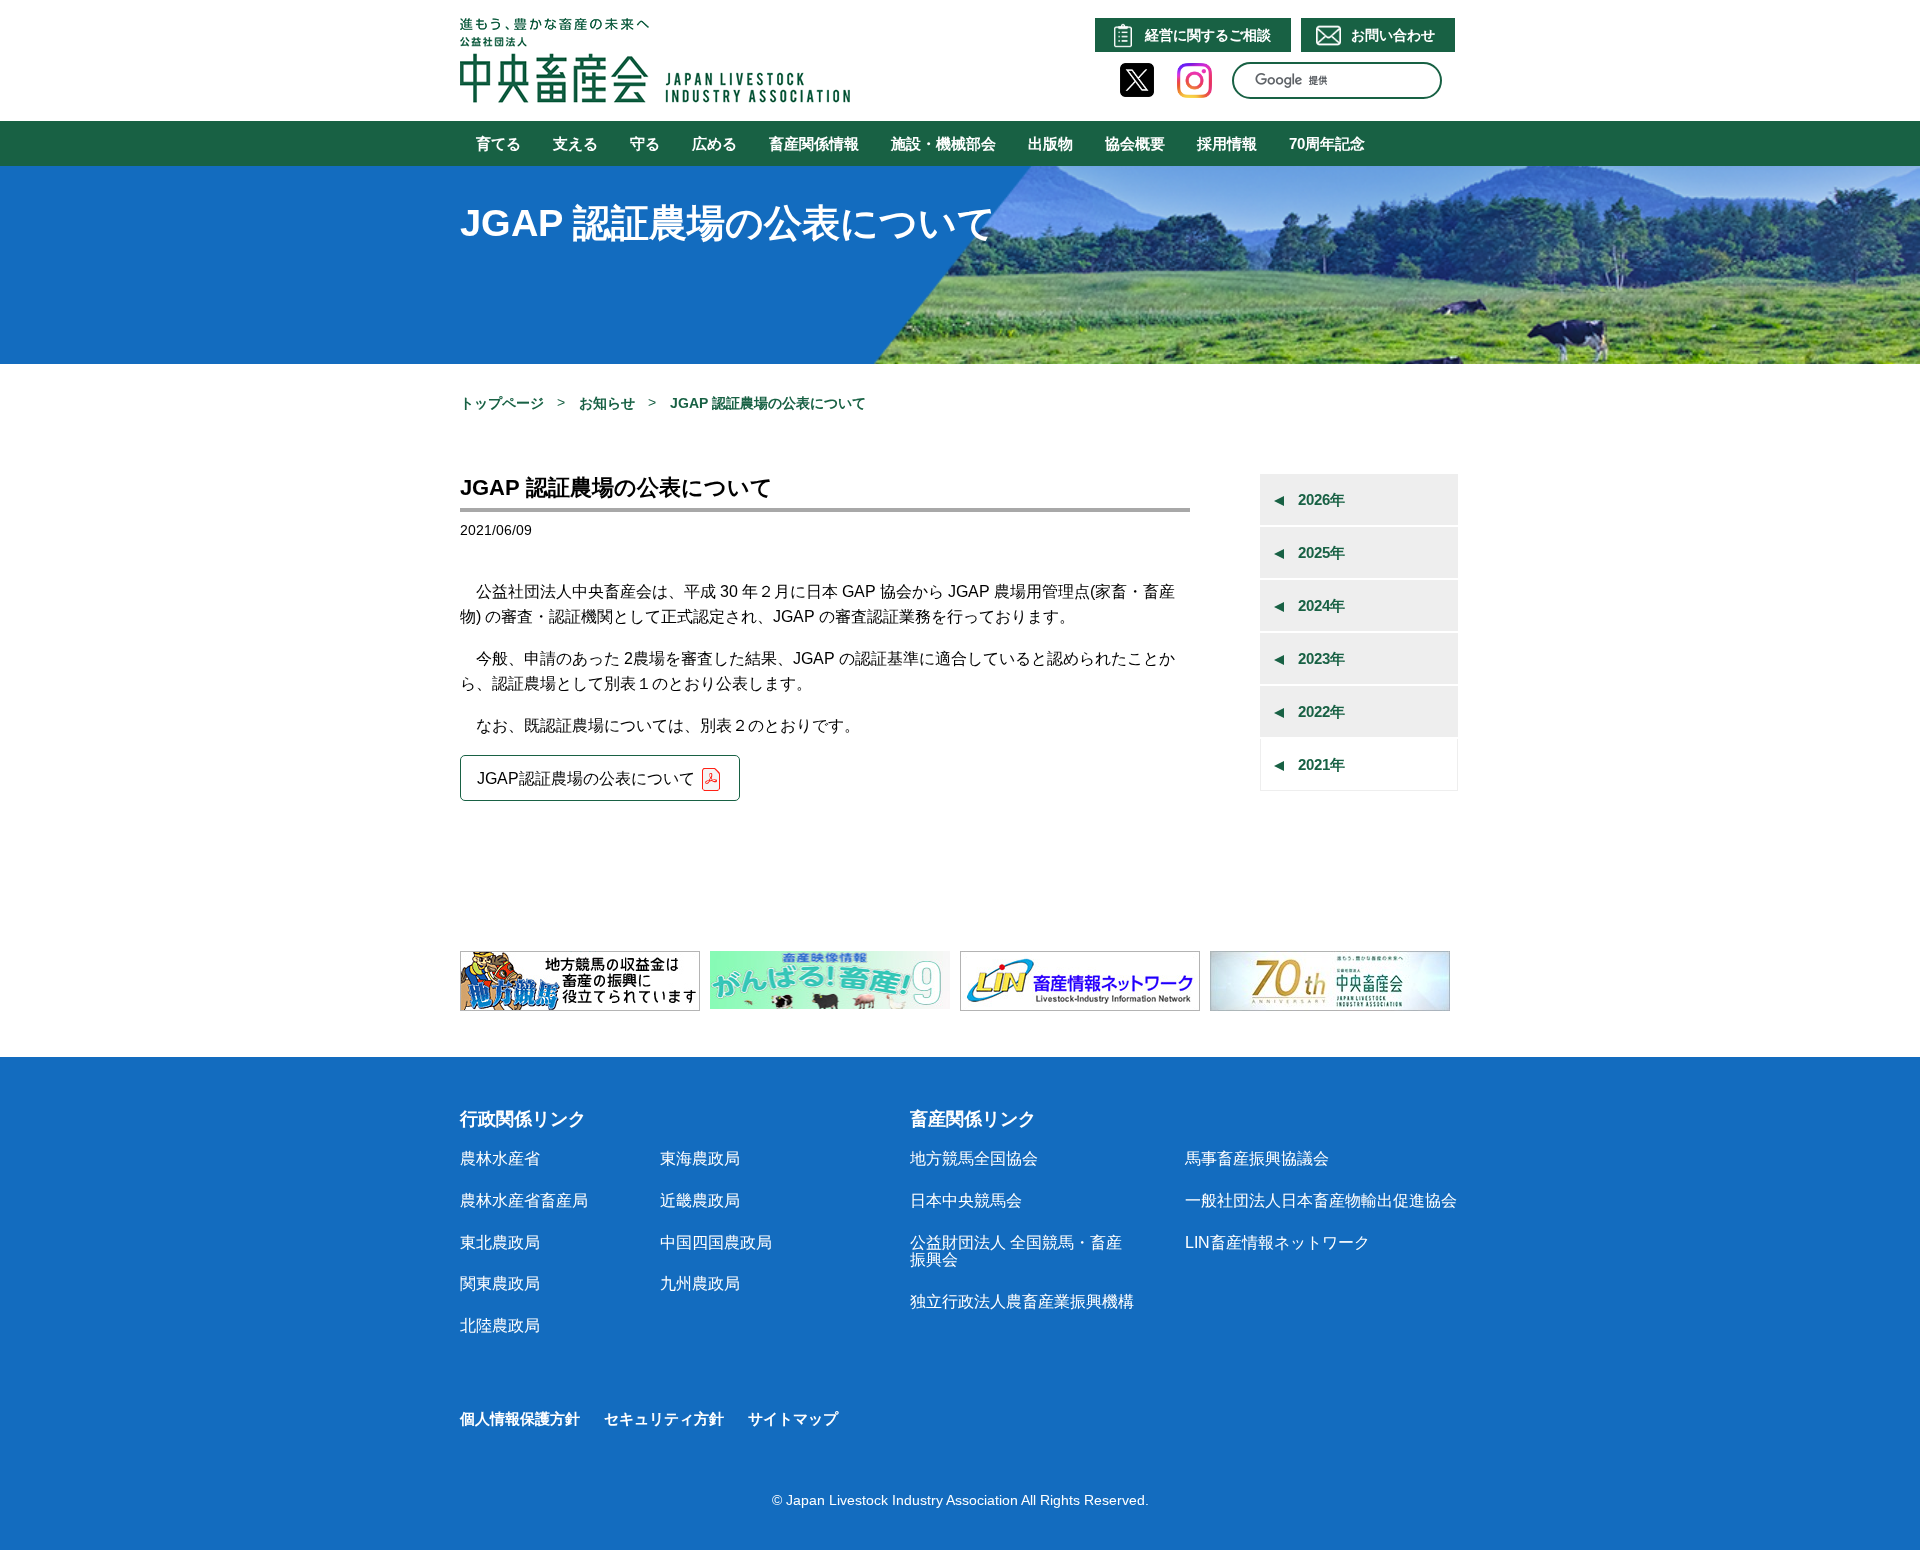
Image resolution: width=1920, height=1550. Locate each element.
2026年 (1321, 499)
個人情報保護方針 (520, 1418)
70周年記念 (1327, 143)
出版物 (1050, 143)
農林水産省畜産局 (524, 1200)
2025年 (1321, 552)
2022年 (1321, 711)
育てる (498, 143)
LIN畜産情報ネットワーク (1277, 1242)
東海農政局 (700, 1158)
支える (575, 143)
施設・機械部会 (943, 143)
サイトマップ (793, 1418)
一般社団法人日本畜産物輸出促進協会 (1321, 1200)
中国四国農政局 (716, 1242)
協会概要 (1135, 143)
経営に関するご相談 (1208, 35)
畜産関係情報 (814, 143)
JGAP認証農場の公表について (586, 779)
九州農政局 (700, 1283)
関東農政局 (500, 1283)
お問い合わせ (1393, 35)
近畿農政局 (700, 1200)
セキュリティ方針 (664, 1418)
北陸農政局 (500, 1325)
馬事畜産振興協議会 (1257, 1158)
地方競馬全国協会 (974, 1158)
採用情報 (1227, 143)
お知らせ (607, 403)
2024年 (1321, 605)
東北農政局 (500, 1242)
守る (645, 143)
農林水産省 (500, 1158)
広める (714, 143)
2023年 (1321, 658)
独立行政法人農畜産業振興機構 (1022, 1301)
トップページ (502, 403)
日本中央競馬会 (966, 1200)
